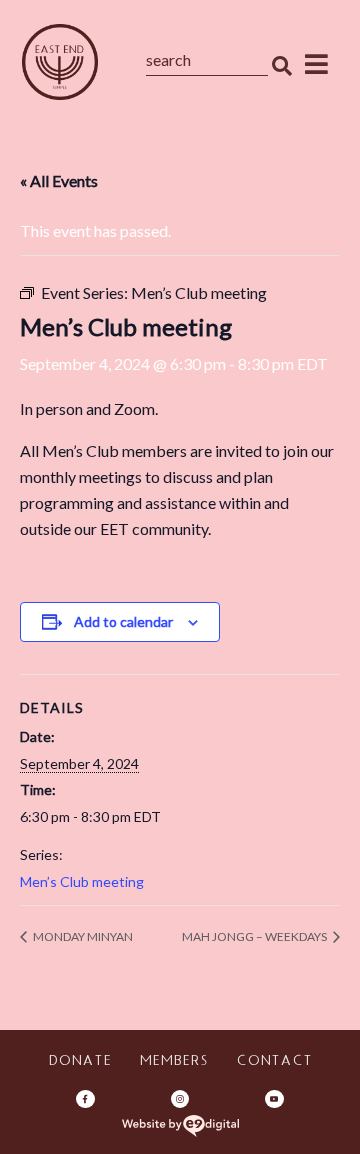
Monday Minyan (82, 936)
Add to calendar (123, 621)
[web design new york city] (180, 1126)
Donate (79, 1062)
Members (173, 1062)
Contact (274, 1062)
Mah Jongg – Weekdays (255, 936)
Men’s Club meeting (82, 881)
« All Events (59, 180)
